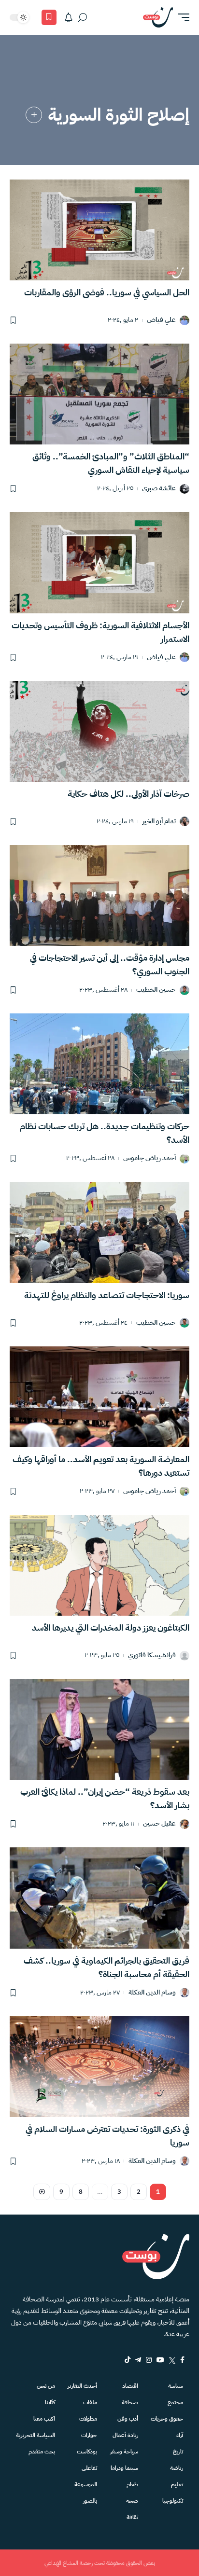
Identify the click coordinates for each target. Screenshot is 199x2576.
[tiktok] (128, 2360)
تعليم (177, 2484)
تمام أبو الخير (159, 822)
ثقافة (132, 2517)
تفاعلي (89, 2468)
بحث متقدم (42, 2451)
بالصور (90, 2501)
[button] (181, 17)
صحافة (130, 2402)
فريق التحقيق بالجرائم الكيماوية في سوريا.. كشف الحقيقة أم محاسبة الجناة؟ (107, 1967)
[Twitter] (172, 2360)
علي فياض (161, 320)
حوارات (89, 2435)
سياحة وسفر (124, 2451)
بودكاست (87, 2451)
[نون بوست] (158, 17)
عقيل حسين (159, 1824)
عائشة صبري (159, 489)
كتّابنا (50, 2402)
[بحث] (83, 17)
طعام (132, 2484)
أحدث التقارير (82, 2386)
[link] (34, 115)
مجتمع (175, 2402)
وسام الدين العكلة (152, 1993)
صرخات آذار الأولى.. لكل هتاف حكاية (128, 794)
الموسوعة (86, 2484)
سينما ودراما (124, 2468)
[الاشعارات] (69, 17)
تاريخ (178, 2451)
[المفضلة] (49, 17)
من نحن (46, 2386)
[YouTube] (160, 2360)
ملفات (90, 2402)
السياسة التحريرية (36, 2435)
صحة (132, 2501)
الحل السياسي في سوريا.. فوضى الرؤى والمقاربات (107, 292)
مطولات (88, 2419)
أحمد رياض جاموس (149, 1158)
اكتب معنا (44, 2419)
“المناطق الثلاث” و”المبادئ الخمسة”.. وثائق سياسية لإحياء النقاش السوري (111, 463)
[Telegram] (138, 2360)
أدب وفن (128, 2419)
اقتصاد (130, 2386)
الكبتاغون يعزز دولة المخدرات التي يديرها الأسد (111, 1627)
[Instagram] (149, 2360)
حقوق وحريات (167, 2419)
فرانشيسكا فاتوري (152, 1655)
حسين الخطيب (156, 990)
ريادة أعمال (125, 2435)
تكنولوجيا (173, 2501)
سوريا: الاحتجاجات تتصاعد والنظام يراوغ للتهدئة (107, 1295)
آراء (180, 2435)
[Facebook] (182, 2360)
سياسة (176, 2386)
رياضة (177, 2468)
